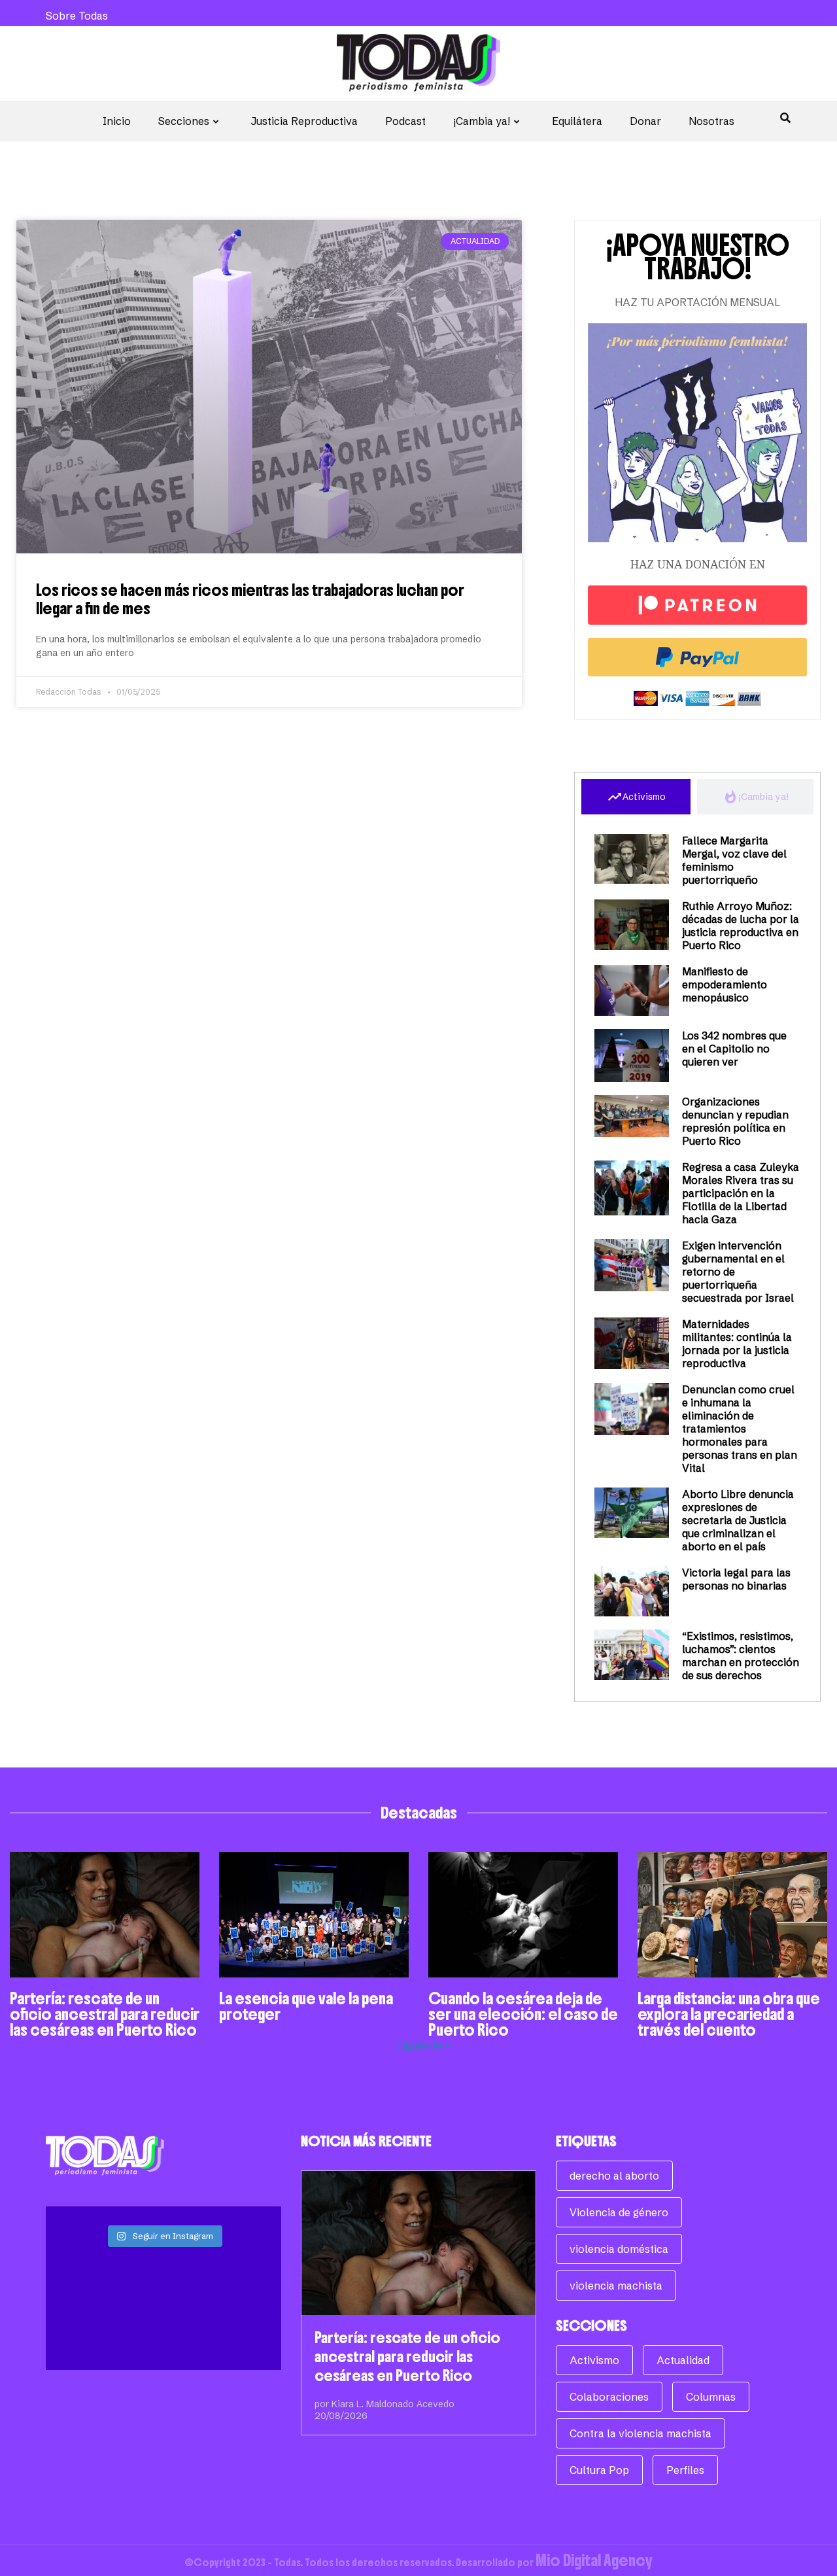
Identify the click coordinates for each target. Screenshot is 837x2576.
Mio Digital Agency (594, 2560)
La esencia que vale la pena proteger (306, 2006)
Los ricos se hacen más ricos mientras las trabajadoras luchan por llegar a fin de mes (250, 599)
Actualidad (683, 2360)
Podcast (405, 121)
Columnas (711, 2397)
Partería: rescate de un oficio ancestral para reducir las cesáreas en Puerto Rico (105, 2014)
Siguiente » (423, 2045)
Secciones (184, 121)
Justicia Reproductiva (304, 121)
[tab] (636, 797)
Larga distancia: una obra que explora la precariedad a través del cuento (729, 2014)
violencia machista (616, 2286)
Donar (645, 121)
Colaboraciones (609, 2397)
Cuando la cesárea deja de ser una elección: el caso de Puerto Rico (523, 2014)
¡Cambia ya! (482, 121)
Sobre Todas (77, 16)
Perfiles (685, 2470)
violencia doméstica (619, 2249)
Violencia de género (619, 2212)
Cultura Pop (599, 2470)
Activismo (594, 2360)
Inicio (117, 121)
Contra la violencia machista (641, 2433)
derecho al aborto (614, 2176)
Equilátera (577, 121)
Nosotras (711, 121)
